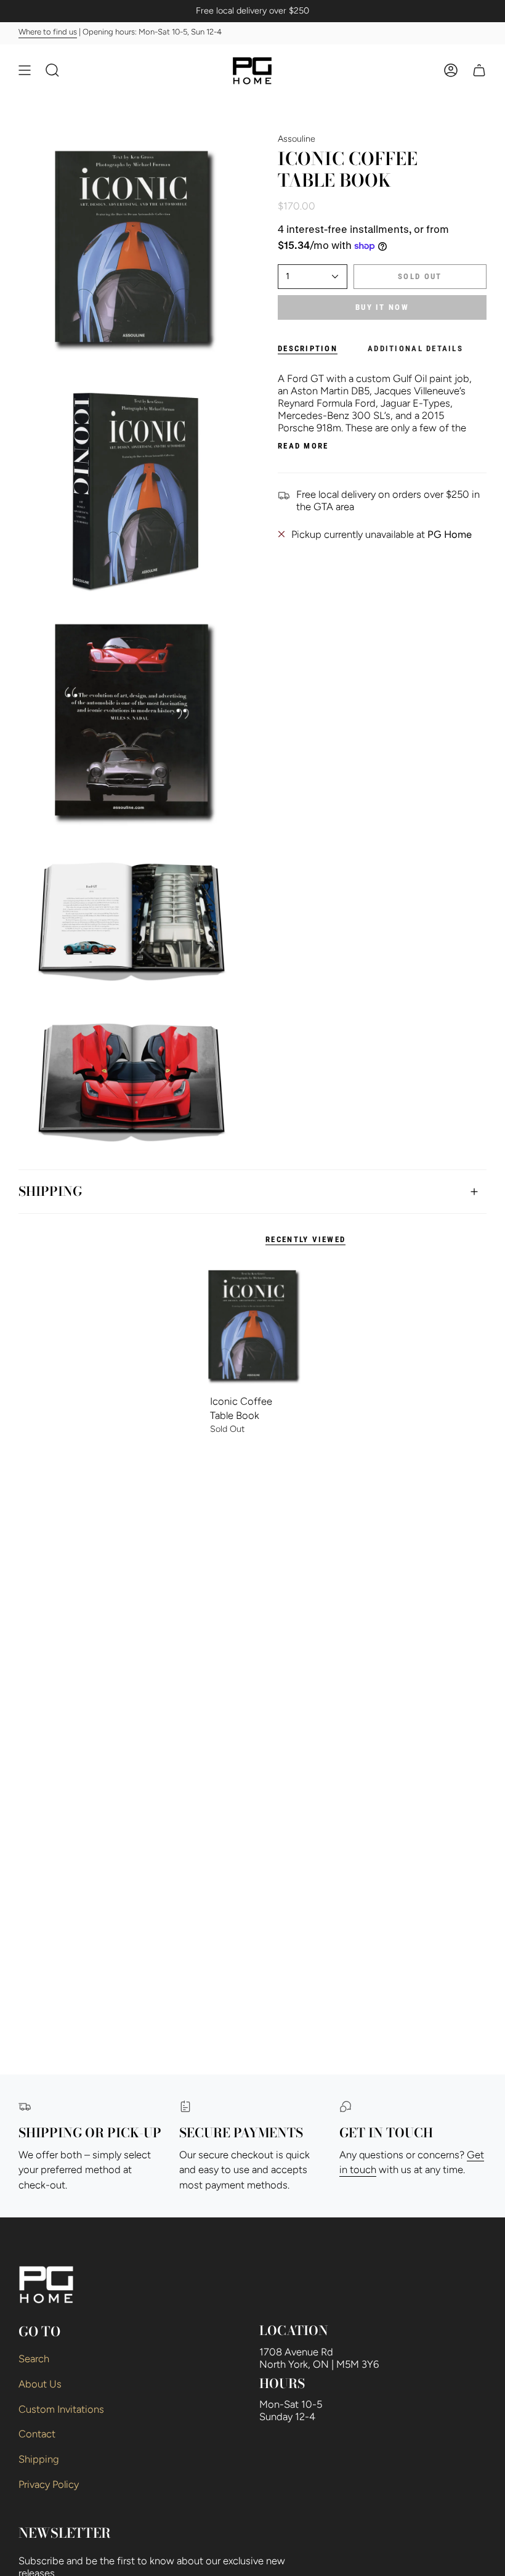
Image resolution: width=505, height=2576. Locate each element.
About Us (40, 2384)
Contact (37, 2434)
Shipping (50, 1191)
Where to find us (48, 32)
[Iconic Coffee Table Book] (252, 1325)
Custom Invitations (61, 2409)
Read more (303, 446)
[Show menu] (25, 70)
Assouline (297, 139)
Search (34, 2359)
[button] (52, 70)
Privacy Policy (49, 2484)
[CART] (479, 70)
